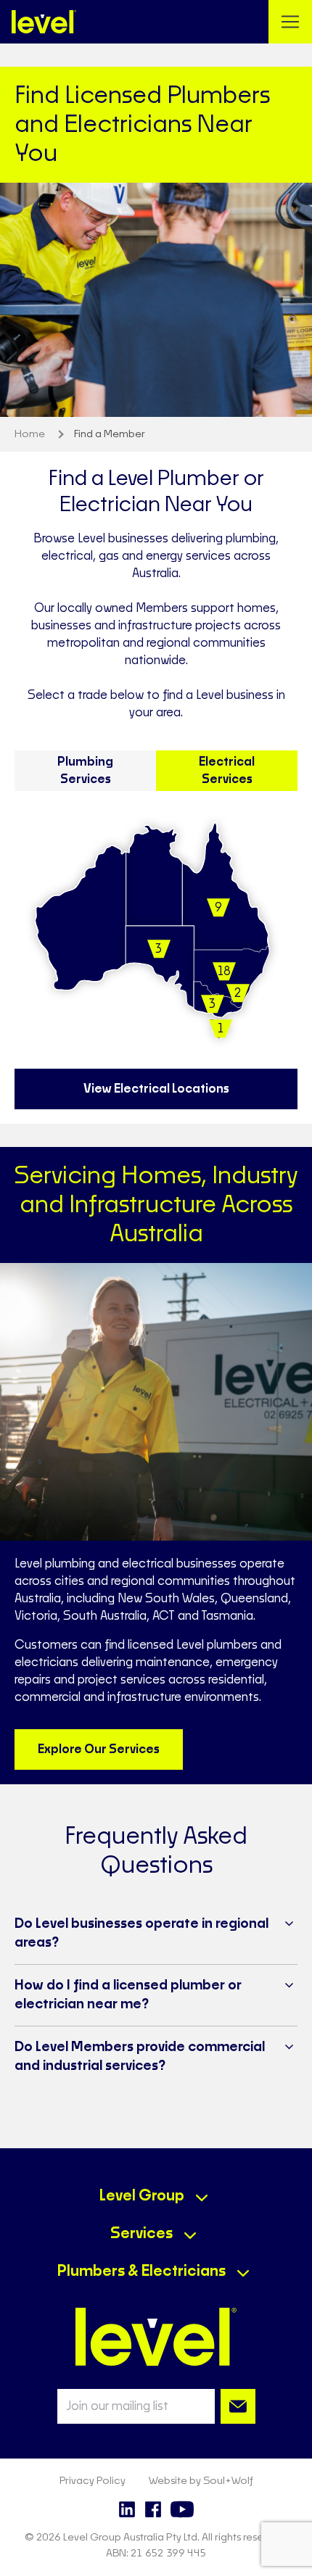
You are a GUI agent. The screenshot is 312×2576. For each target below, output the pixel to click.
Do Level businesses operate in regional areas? (141, 1934)
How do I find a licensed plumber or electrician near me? (128, 1995)
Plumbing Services (85, 771)
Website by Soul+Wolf (201, 2481)
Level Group (142, 2196)
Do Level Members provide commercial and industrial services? (140, 2057)
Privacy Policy (93, 2481)
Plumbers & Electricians (141, 2271)
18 (224, 972)
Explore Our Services (99, 1749)
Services (141, 2234)
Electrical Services (227, 771)
